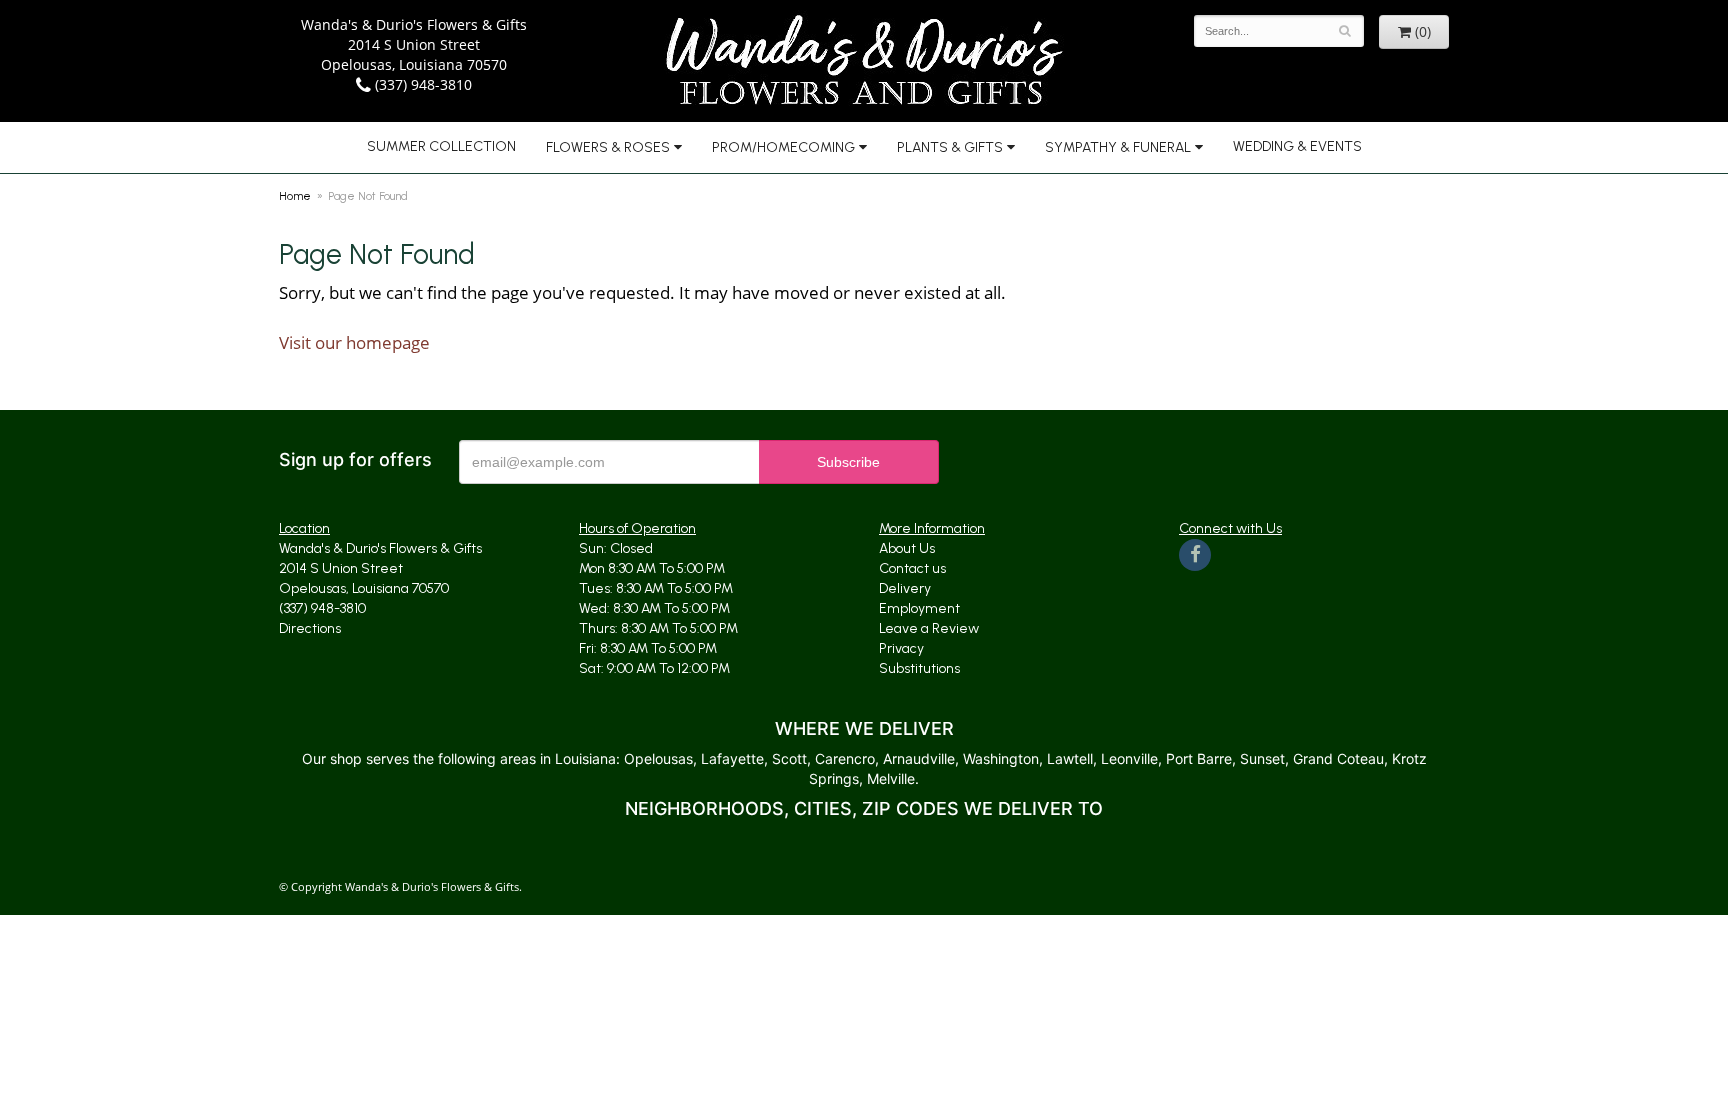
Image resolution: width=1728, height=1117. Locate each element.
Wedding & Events (1297, 146)
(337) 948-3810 (421, 84)
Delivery (905, 588)
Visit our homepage (354, 342)
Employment (919, 608)
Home (295, 196)
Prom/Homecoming (783, 147)
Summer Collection (441, 146)
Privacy (901, 648)
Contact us (912, 568)
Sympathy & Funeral (1118, 147)
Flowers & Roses (608, 147)
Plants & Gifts (950, 147)
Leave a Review (929, 628)
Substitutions (919, 668)
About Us (907, 548)
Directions (310, 628)
